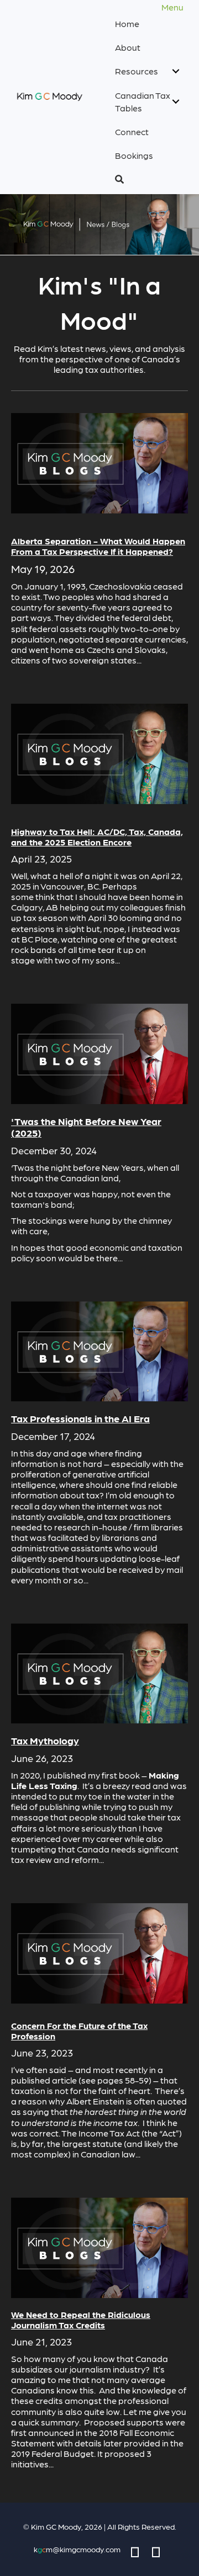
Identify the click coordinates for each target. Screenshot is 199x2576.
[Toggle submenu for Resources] (176, 71)
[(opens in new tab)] (99, 462)
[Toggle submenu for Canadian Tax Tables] (176, 101)
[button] (147, 179)
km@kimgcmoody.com (77, 2549)
